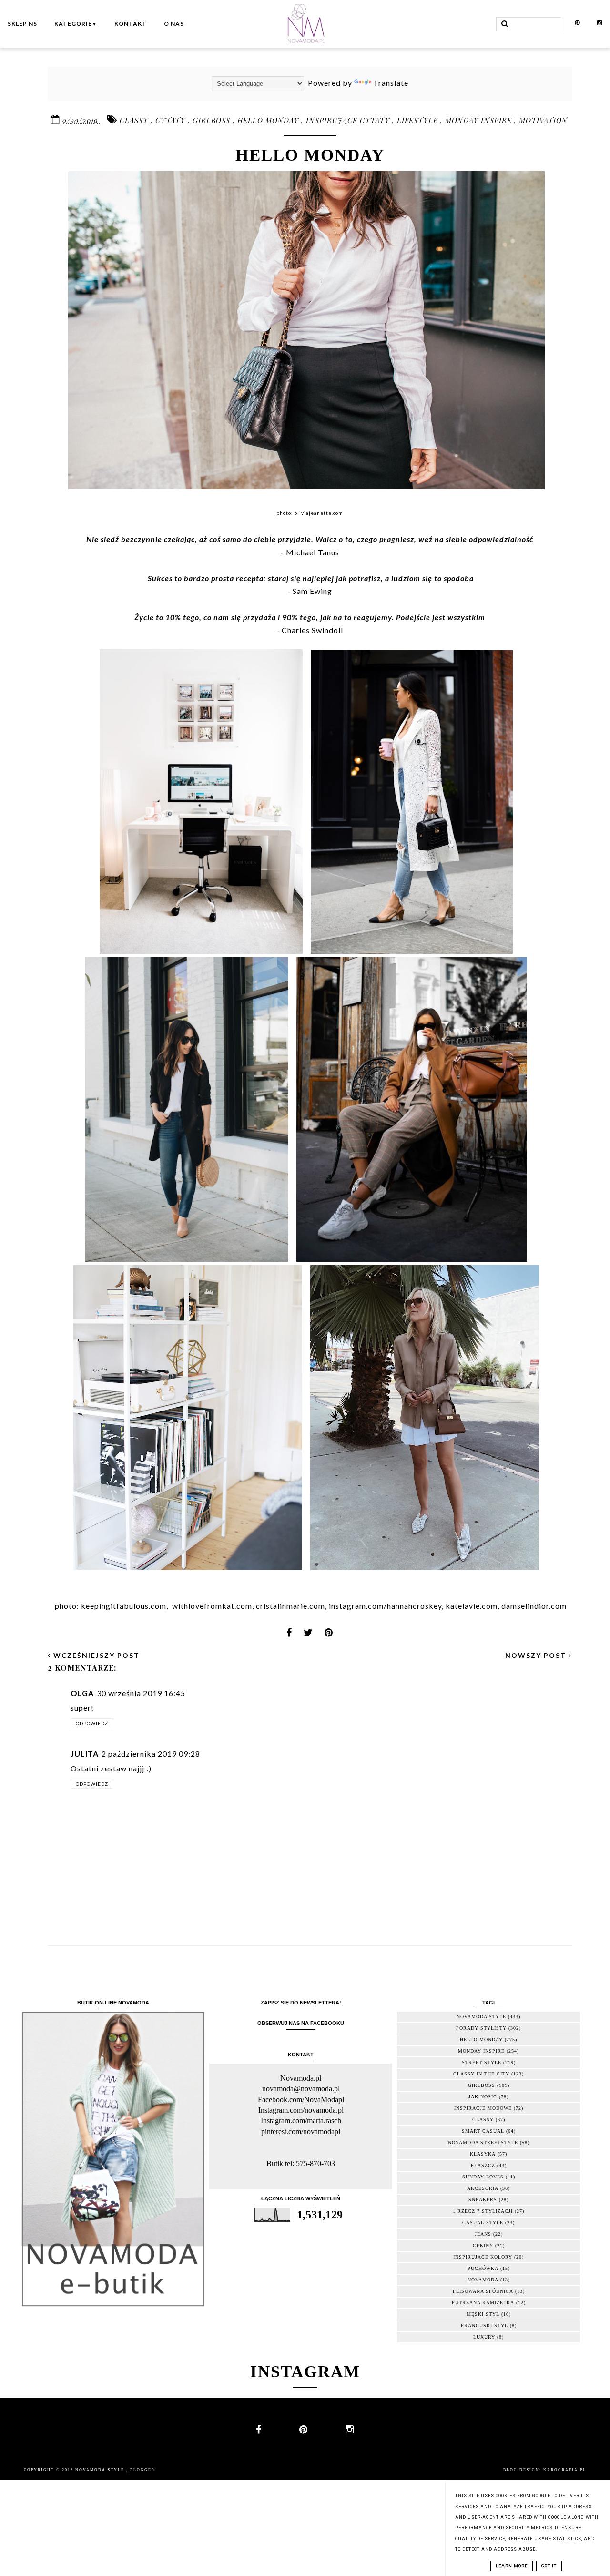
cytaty (172, 120)
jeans (483, 2234)
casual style (483, 2223)
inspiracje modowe (483, 2108)
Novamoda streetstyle (483, 2142)
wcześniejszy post (95, 1655)
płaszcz (483, 2165)
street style (482, 2062)
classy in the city (481, 2074)
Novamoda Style (101, 2470)
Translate (391, 83)
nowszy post (537, 1655)
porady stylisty (481, 2028)
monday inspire (480, 120)
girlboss (213, 120)
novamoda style (481, 2017)
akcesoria (483, 2188)
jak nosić (483, 2097)
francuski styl (484, 2326)
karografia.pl (565, 2470)
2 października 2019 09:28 (151, 1753)
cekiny (483, 2245)
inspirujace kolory (483, 2257)
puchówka (483, 2268)
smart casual (483, 2131)
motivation (543, 120)
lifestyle (419, 120)
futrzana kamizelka (483, 2303)
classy (135, 120)
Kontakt (131, 24)
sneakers (483, 2200)
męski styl (483, 2314)
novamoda (483, 2280)
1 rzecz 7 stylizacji (483, 2211)
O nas (174, 24)
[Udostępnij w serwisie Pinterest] (329, 1635)
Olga (82, 1693)
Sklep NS (22, 24)
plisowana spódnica (483, 2291)
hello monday (269, 120)
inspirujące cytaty (349, 120)
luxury (484, 2337)
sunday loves (483, 2177)
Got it (549, 2566)
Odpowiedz (92, 1723)
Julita (85, 1753)
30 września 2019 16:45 (141, 1693)
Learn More (512, 2566)
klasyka (483, 2154)
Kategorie (76, 24)
